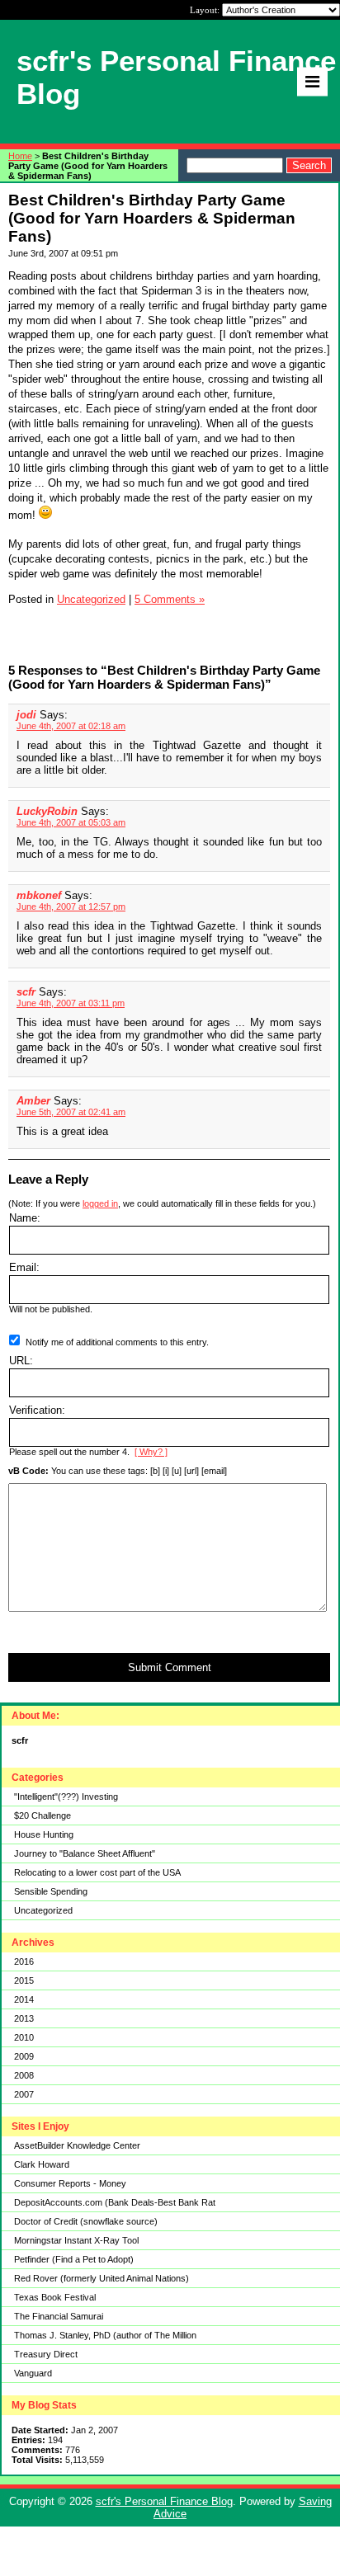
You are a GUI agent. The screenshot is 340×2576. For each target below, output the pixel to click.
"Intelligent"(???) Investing (66, 1797)
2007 (24, 2094)
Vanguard (33, 2373)
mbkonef (39, 895)
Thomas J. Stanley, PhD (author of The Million (105, 2335)
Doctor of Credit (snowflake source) (86, 2221)
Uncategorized (43, 1910)
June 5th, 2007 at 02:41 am (71, 1112)
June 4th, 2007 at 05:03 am (71, 822)
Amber (33, 1101)
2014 (24, 1999)
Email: (24, 1267)
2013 (24, 2018)
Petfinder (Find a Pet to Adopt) (74, 2259)
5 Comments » (170, 599)
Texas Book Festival (55, 2297)
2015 (24, 1980)
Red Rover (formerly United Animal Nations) (102, 2278)
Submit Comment (170, 1667)
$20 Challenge (42, 1815)
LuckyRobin (47, 811)
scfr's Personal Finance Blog (164, 2501)
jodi (26, 715)
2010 (24, 2037)
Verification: (37, 1410)
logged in (100, 1203)
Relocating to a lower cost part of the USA (97, 1872)
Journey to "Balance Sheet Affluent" (85, 1853)
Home (20, 156)
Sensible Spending (51, 1891)
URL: (21, 1361)
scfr (26, 992)
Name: (25, 1218)
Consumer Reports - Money (70, 2183)
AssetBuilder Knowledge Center (77, 2145)
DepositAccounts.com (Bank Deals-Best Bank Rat (115, 2202)
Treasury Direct (46, 2354)
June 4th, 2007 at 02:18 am (71, 726)
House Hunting (44, 1834)
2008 (24, 2075)
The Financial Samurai (59, 2316)
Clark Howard (42, 2164)
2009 (24, 2056)
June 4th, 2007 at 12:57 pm (71, 907)
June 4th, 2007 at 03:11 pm (71, 1003)
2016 (24, 1961)
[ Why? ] (151, 1452)
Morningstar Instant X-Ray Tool (76, 2240)
